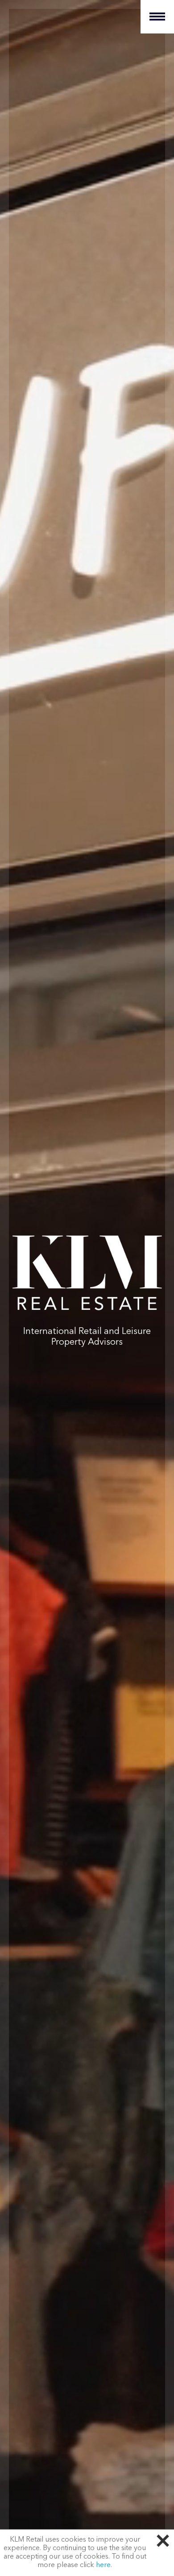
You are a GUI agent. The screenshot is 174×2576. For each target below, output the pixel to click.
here (103, 2565)
